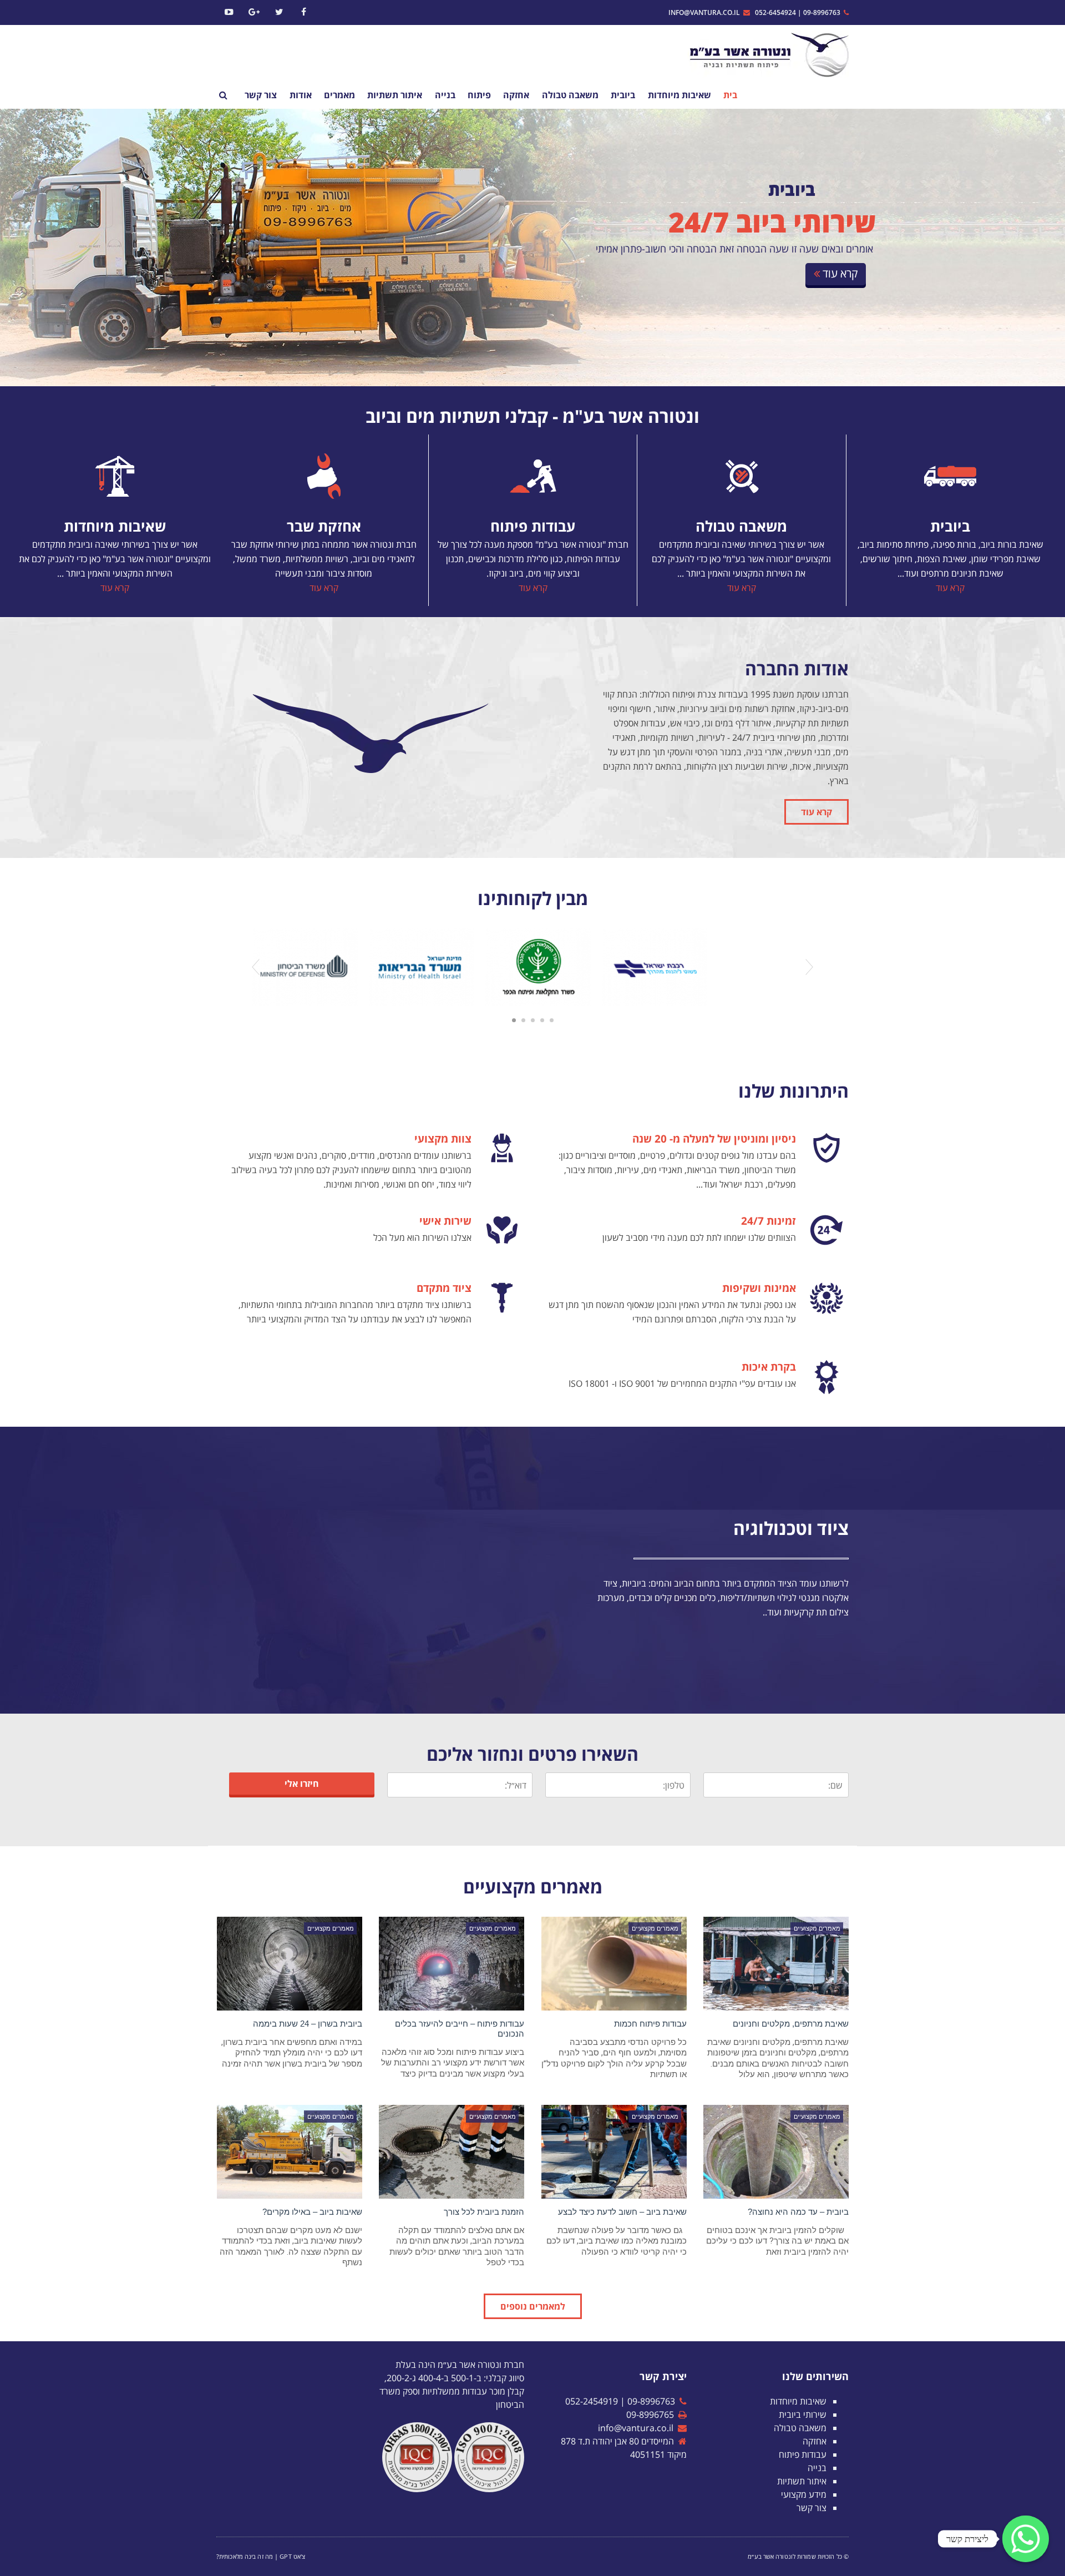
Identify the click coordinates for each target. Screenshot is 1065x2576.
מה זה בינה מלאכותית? (245, 2556)
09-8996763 (823, 12)
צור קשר (812, 2508)
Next (809, 967)
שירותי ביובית (803, 2415)
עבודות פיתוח (533, 526)
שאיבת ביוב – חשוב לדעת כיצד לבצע (622, 2212)
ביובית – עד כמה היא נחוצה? (798, 2212)
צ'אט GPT (292, 2556)
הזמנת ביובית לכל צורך (484, 2212)
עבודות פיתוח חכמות (650, 2024)
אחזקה (815, 2441)
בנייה (817, 2468)
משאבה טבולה (741, 526)
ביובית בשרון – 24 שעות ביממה (308, 2024)
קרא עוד (950, 588)
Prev (256, 967)
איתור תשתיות (802, 2481)
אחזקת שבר (324, 526)
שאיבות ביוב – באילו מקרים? (312, 2212)
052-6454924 (775, 12)
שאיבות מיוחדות (115, 526)
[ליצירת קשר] (1026, 2539)
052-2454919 (592, 2401)
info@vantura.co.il (706, 12)
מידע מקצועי (804, 2494)
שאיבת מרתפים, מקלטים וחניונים (791, 2024)
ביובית (950, 526)
